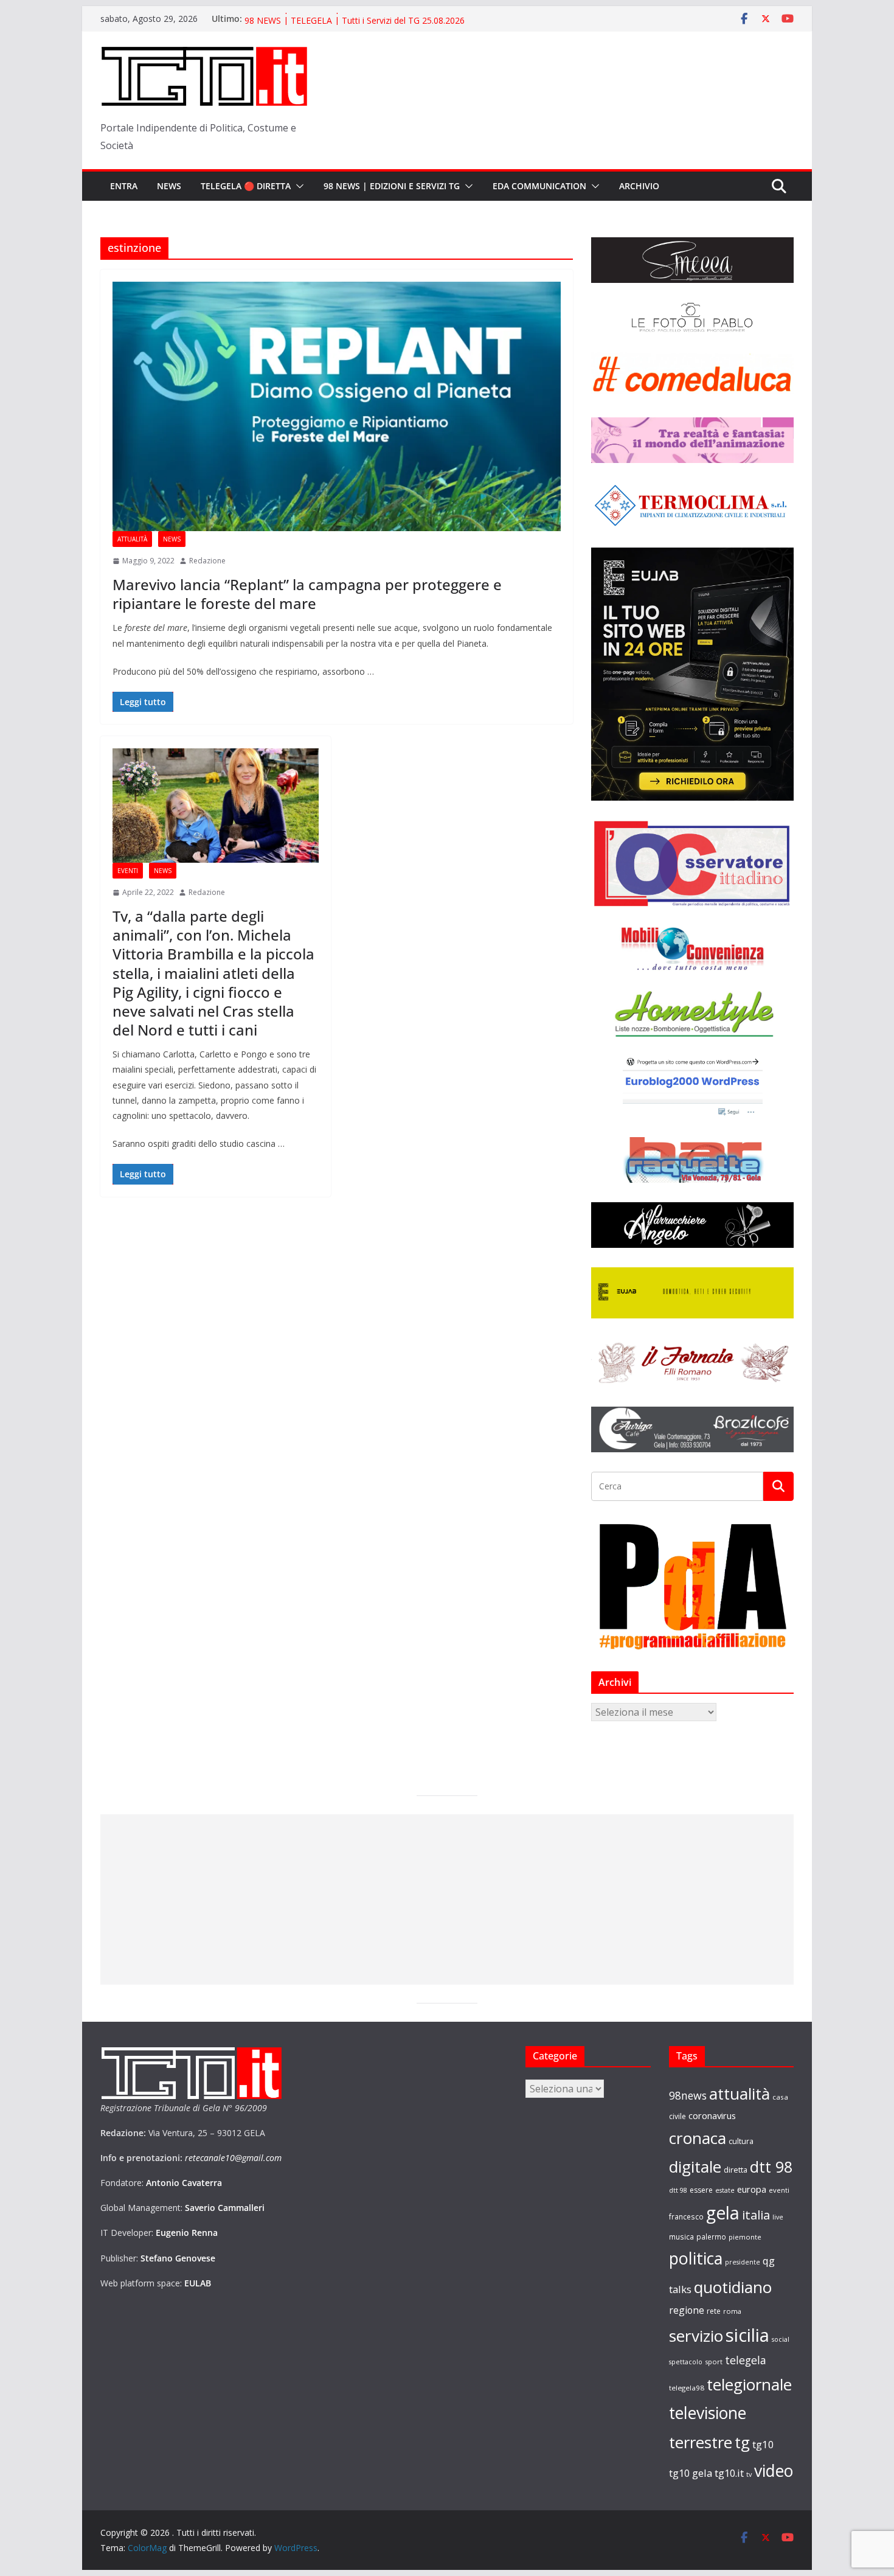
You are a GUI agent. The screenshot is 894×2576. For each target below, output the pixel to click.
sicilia (747, 2335)
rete (714, 2311)
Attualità (132, 539)
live (778, 2217)
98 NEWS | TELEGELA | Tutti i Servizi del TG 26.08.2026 (355, 19)
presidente (743, 2262)
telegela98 (687, 2388)
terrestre (701, 2442)
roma (732, 2311)
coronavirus (712, 2115)
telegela (746, 2360)
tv (749, 2474)
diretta (736, 2170)
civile (677, 2116)
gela (723, 2213)
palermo (711, 2237)
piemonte (745, 2237)
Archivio (639, 186)
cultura (741, 2141)
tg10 (763, 2444)
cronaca (698, 2138)
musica (681, 2237)
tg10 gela (691, 2473)
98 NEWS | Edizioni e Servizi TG (392, 186)
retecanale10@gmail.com (233, 2158)
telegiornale (749, 2384)
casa (780, 2097)
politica (696, 2258)
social (781, 2339)
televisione (708, 2413)
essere (701, 2190)
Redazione (207, 561)
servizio (696, 2336)
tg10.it (729, 2473)
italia (756, 2215)
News (169, 186)
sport (714, 2362)
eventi (779, 2190)
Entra (124, 186)
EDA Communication (539, 186)
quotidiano (733, 2287)
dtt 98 (771, 2167)
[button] (297, 186)
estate (725, 2190)
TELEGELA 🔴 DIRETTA (246, 186)
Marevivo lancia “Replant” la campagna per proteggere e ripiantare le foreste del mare (307, 594)
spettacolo (686, 2362)
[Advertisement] (447, 1899)
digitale (695, 2167)
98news (688, 2095)
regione (687, 2310)
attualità (740, 2094)
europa (752, 2189)
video (774, 2471)
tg (742, 2442)
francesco (686, 2216)
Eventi (128, 871)
